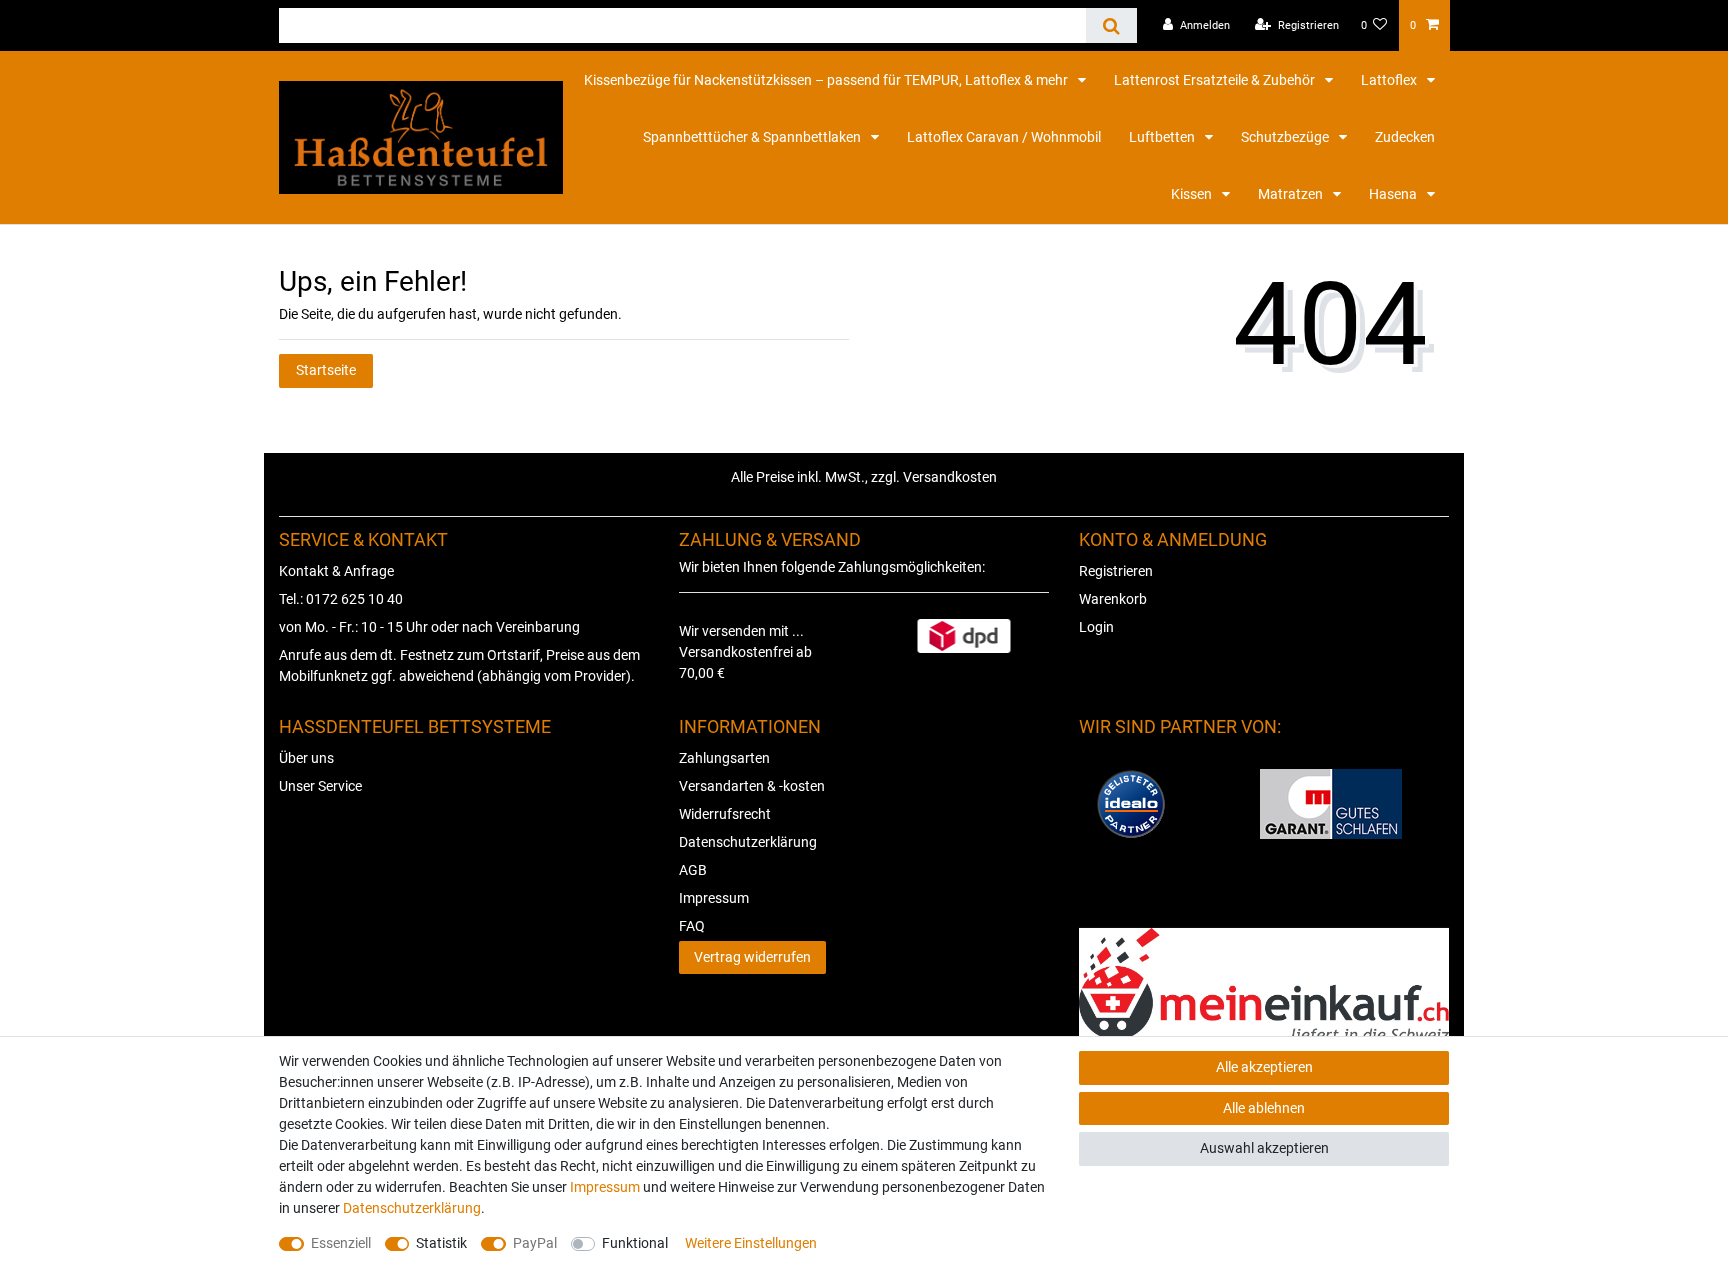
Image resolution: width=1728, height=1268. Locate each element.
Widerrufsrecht (725, 814)
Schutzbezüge (1286, 137)
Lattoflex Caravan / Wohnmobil (1004, 137)
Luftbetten (1163, 137)
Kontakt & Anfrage (336, 571)
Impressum (714, 898)
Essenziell (341, 1243)
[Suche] (1111, 25)
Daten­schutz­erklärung (412, 1208)
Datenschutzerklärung (748, 842)
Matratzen (1292, 194)
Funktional (635, 1243)
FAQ (692, 926)
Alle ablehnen (1264, 1108)
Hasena (1394, 194)
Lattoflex (1390, 80)
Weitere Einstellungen (751, 1243)
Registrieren (1116, 571)
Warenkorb (1113, 599)
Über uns (306, 758)
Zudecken (1405, 137)
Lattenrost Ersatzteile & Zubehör (1216, 80)
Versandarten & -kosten (752, 786)
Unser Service (320, 786)
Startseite (326, 370)
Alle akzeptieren (1264, 1067)
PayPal (535, 1243)
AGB (693, 870)
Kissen (1193, 194)
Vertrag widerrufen (752, 957)
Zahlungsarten (724, 758)
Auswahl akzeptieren (1264, 1148)
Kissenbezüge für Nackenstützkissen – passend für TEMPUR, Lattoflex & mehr (827, 80)
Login (1096, 627)
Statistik (441, 1243)
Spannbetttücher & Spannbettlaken (753, 137)
